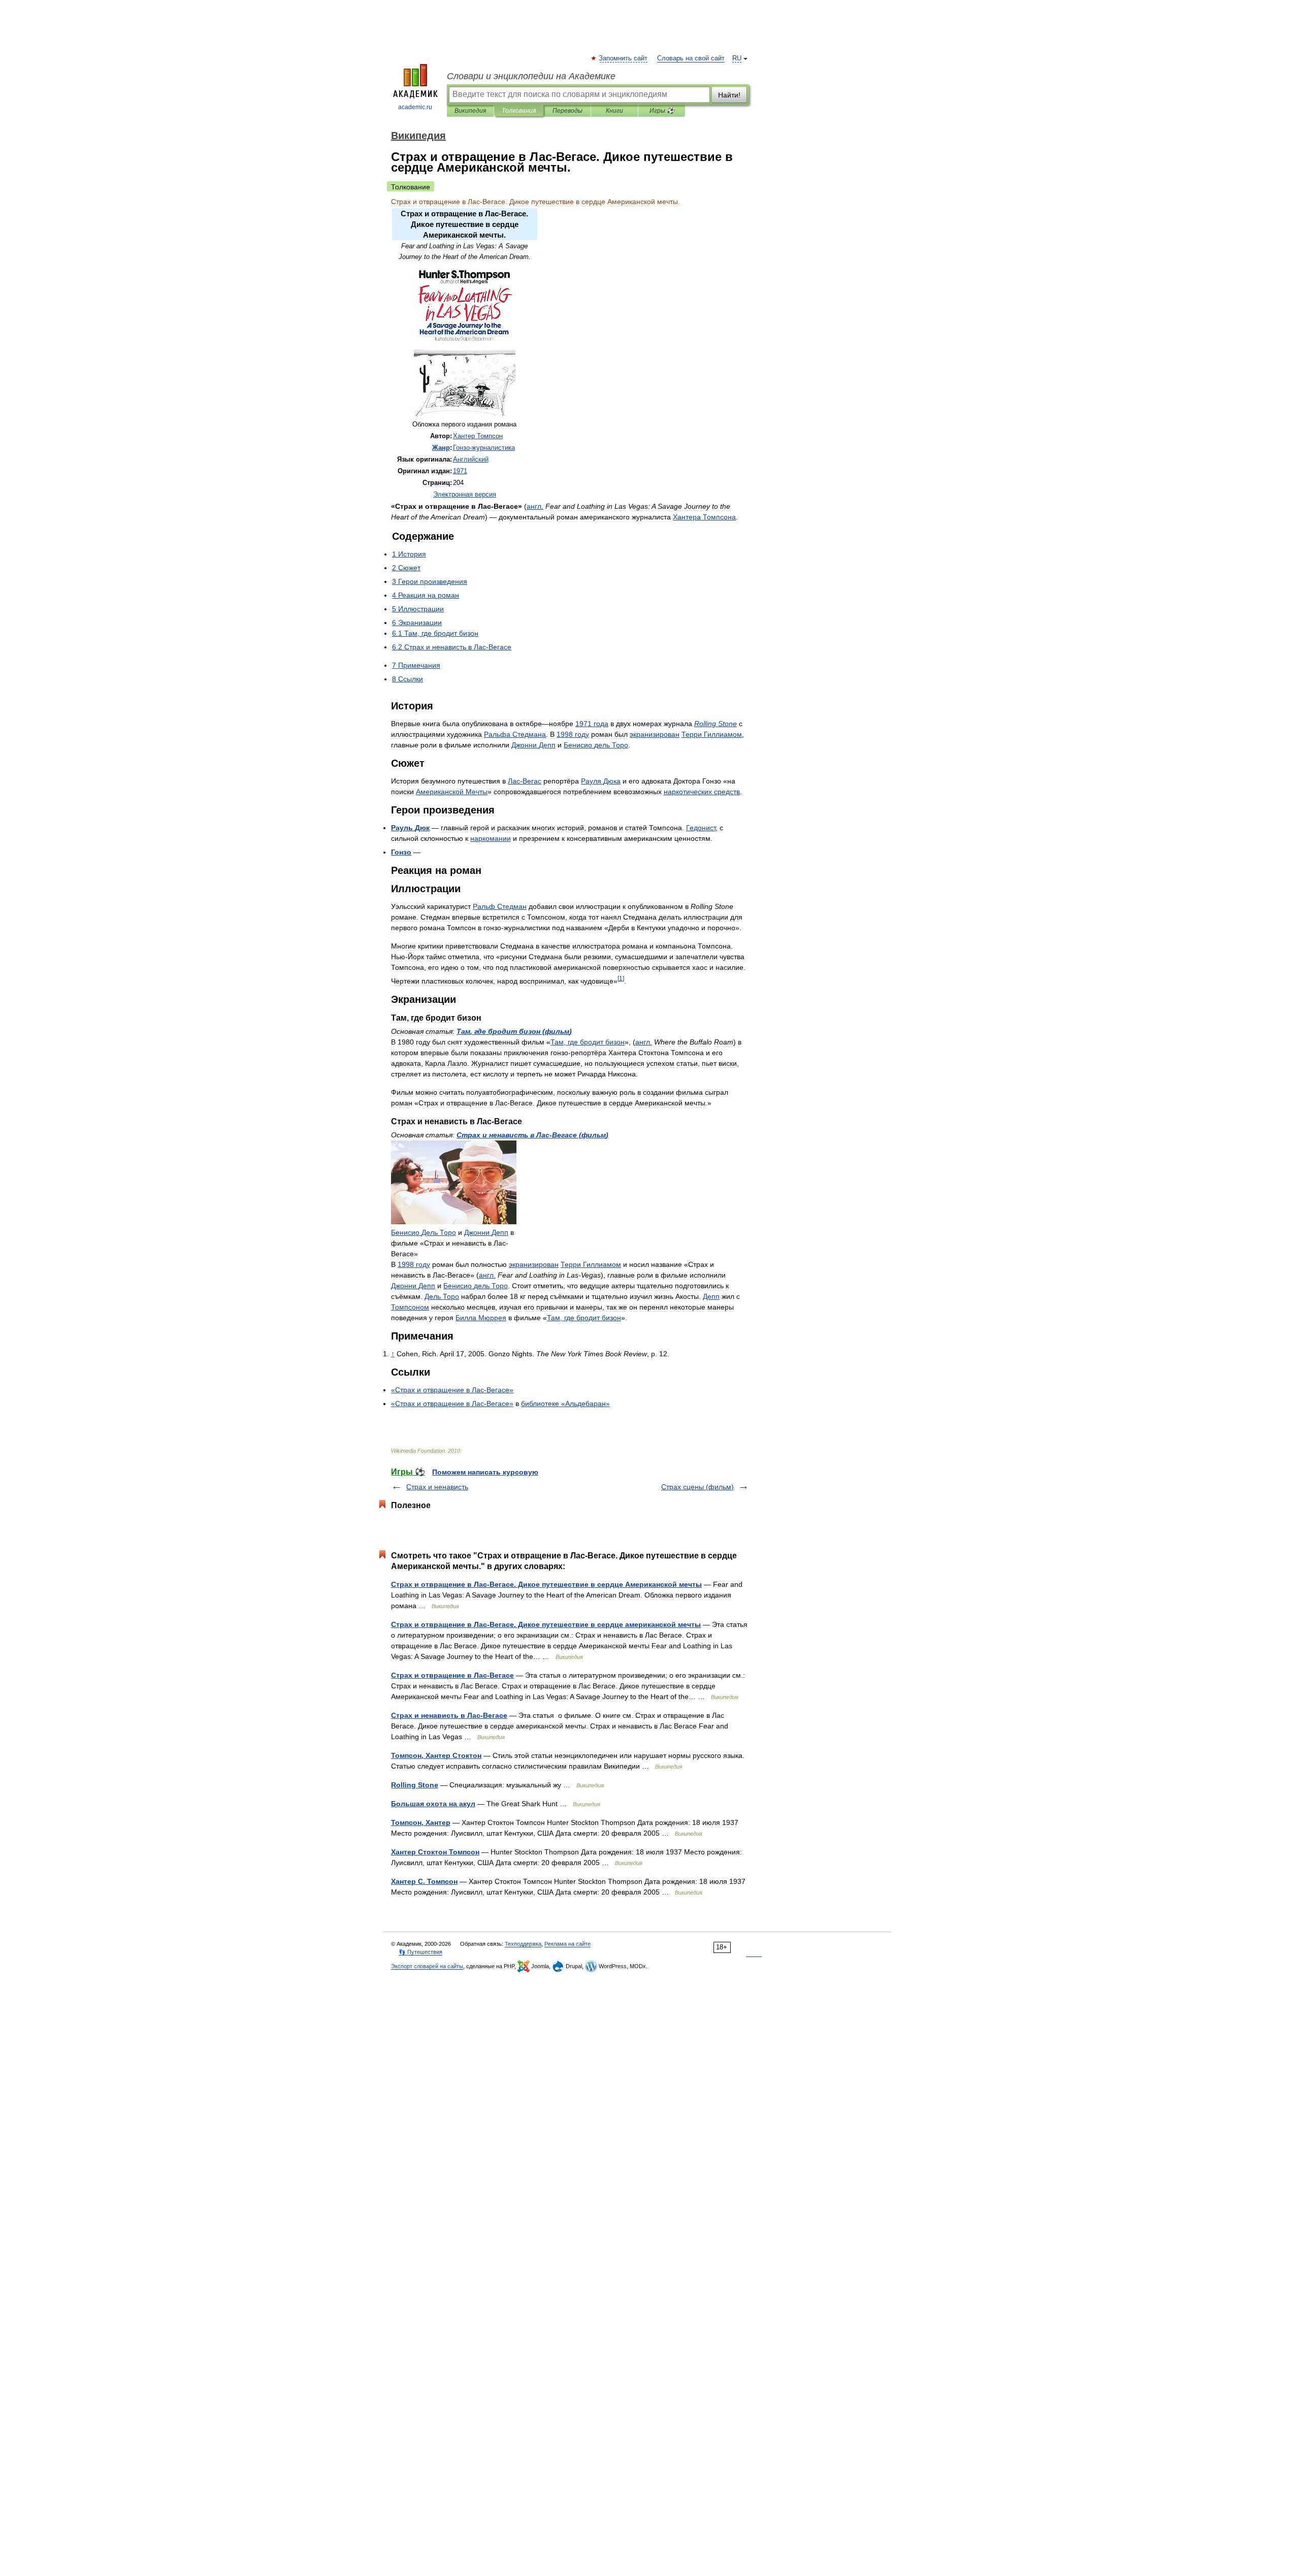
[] (621, 978)
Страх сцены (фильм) (697, 1487)
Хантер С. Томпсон (424, 1881)
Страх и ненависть (437, 1487)
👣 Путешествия (420, 1952)
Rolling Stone (415, 1785)
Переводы (567, 111)
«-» (452, 1390)
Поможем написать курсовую (485, 1472)
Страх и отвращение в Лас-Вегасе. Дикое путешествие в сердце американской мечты (546, 1624)
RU (737, 58)
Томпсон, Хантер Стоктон (436, 1755)
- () (532, 1135)
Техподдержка (523, 1944)
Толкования (519, 111)
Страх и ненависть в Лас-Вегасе (449, 1715)
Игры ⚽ (662, 111)
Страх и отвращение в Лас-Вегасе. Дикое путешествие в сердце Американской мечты (546, 1584)
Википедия (470, 111)
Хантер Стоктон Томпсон (435, 1852)
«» (565, 1404)
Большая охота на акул (433, 1804)
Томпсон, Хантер (421, 1822)
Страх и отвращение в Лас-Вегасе (452, 1675)
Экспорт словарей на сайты (427, 1966)
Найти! (729, 95)
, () (514, 1031)
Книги (614, 111)
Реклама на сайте (567, 1944)
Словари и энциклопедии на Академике (531, 76)
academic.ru (415, 107)
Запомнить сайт (624, 58)
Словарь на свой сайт (691, 58)
